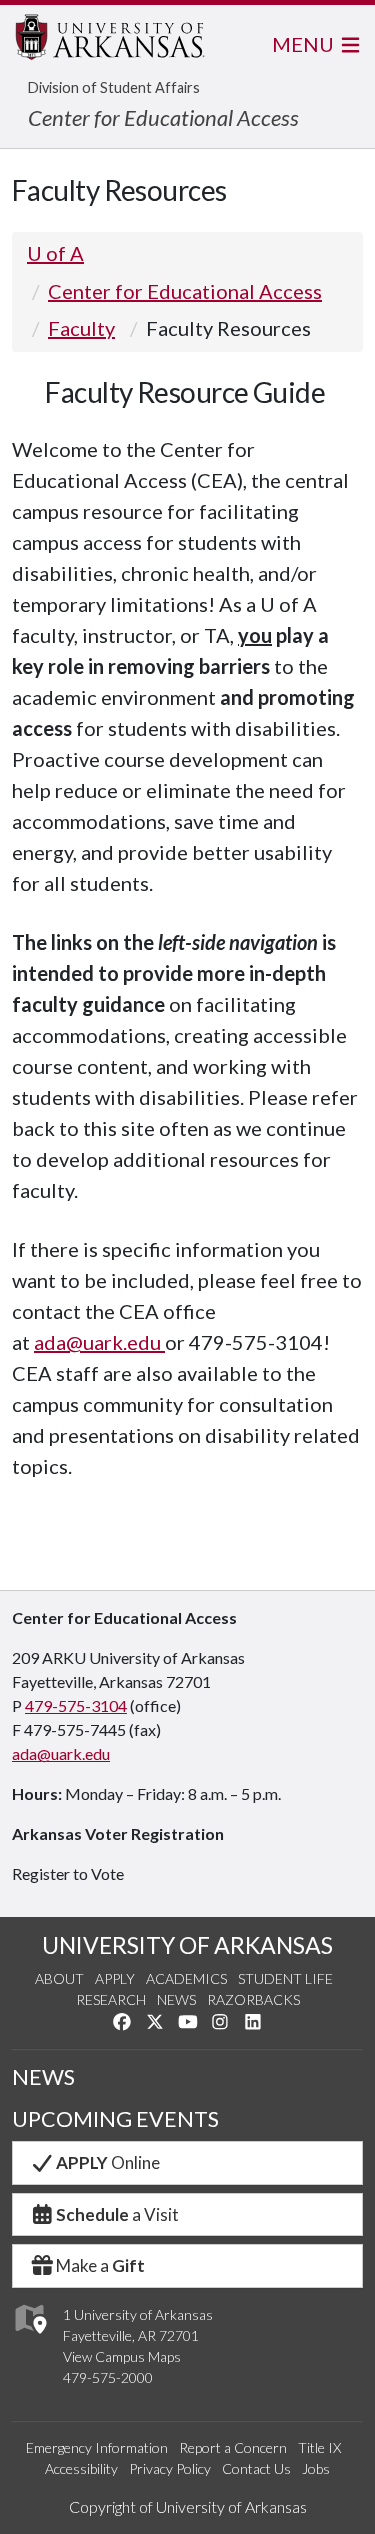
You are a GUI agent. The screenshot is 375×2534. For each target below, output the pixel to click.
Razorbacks (253, 1999)
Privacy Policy (170, 2468)
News (176, 1999)
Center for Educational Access (163, 117)
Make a (100, 2265)
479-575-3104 (76, 1705)
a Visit (117, 2214)
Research (111, 1999)
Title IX (319, 2447)
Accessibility (81, 2468)
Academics (186, 1978)
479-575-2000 (108, 2377)
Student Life (285, 1978)
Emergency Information (97, 2447)
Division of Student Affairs (114, 87)
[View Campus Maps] (29, 2338)
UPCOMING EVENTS (115, 2119)
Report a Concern (233, 2447)
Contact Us (256, 2468)
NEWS (43, 2077)
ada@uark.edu (99, 1342)
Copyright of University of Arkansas (188, 2506)
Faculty (81, 328)
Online (108, 2162)
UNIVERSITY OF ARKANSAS (187, 1945)
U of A (55, 253)
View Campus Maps (122, 2356)
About (59, 1978)
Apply (115, 1978)
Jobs (316, 2468)
